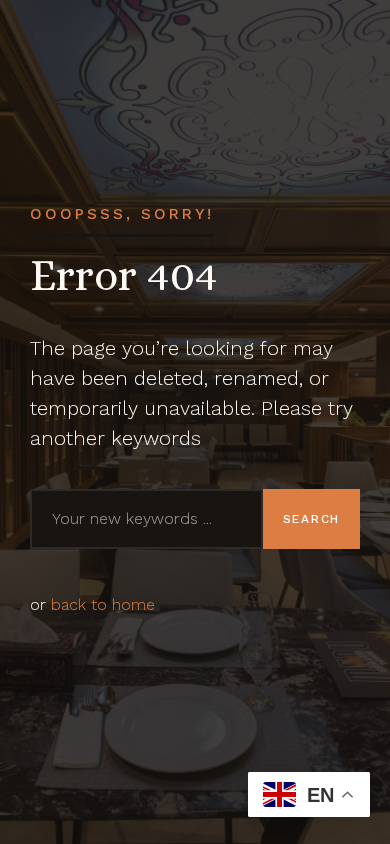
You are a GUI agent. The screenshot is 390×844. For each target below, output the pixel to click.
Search (311, 519)
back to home (103, 604)
